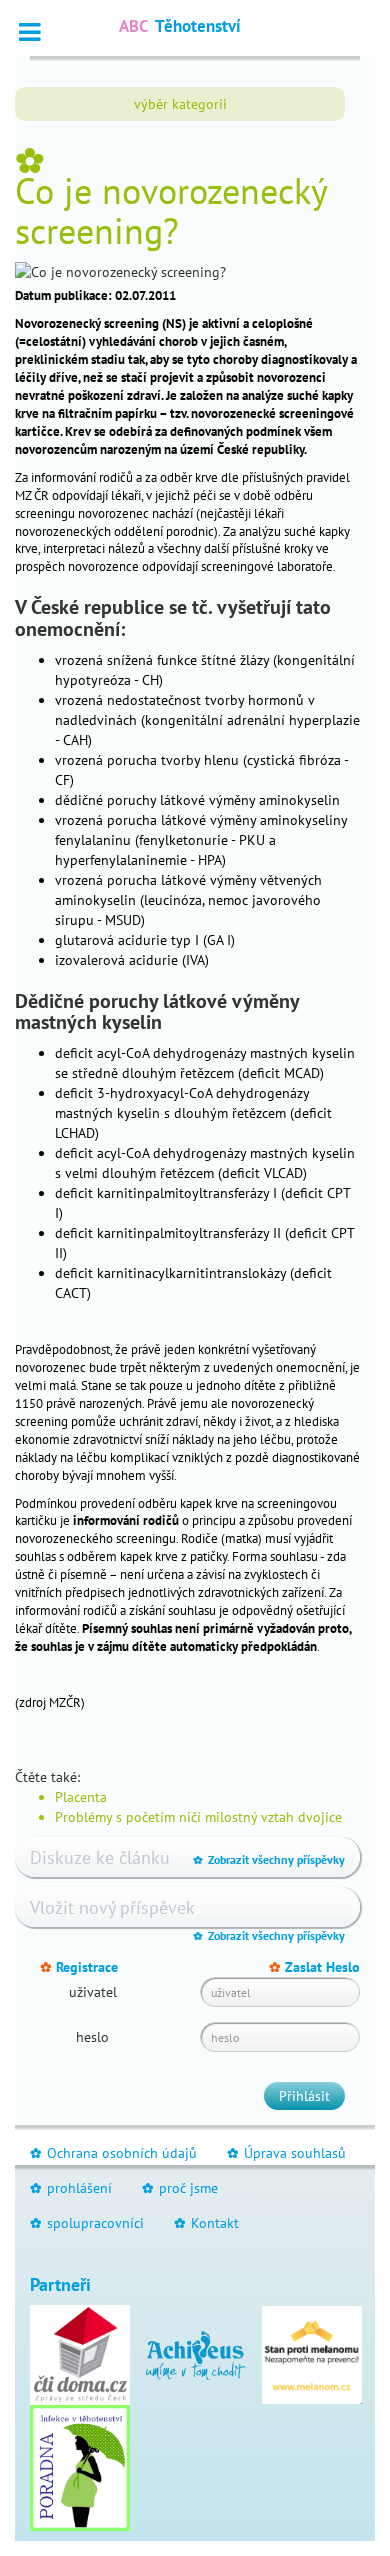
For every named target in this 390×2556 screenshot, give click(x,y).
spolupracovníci (87, 2223)
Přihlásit (304, 2096)
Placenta (81, 1797)
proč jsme (180, 2188)
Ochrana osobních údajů (113, 2153)
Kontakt (206, 2223)
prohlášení (71, 2188)
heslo (92, 2037)
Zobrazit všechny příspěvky (269, 1859)
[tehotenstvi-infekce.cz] (80, 2467)
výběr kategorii (180, 104)
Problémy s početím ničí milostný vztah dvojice (198, 1817)
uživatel (93, 1992)
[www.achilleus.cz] (196, 2354)
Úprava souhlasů (286, 2153)
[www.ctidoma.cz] (80, 2354)
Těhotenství (180, 26)
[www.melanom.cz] (312, 2354)
